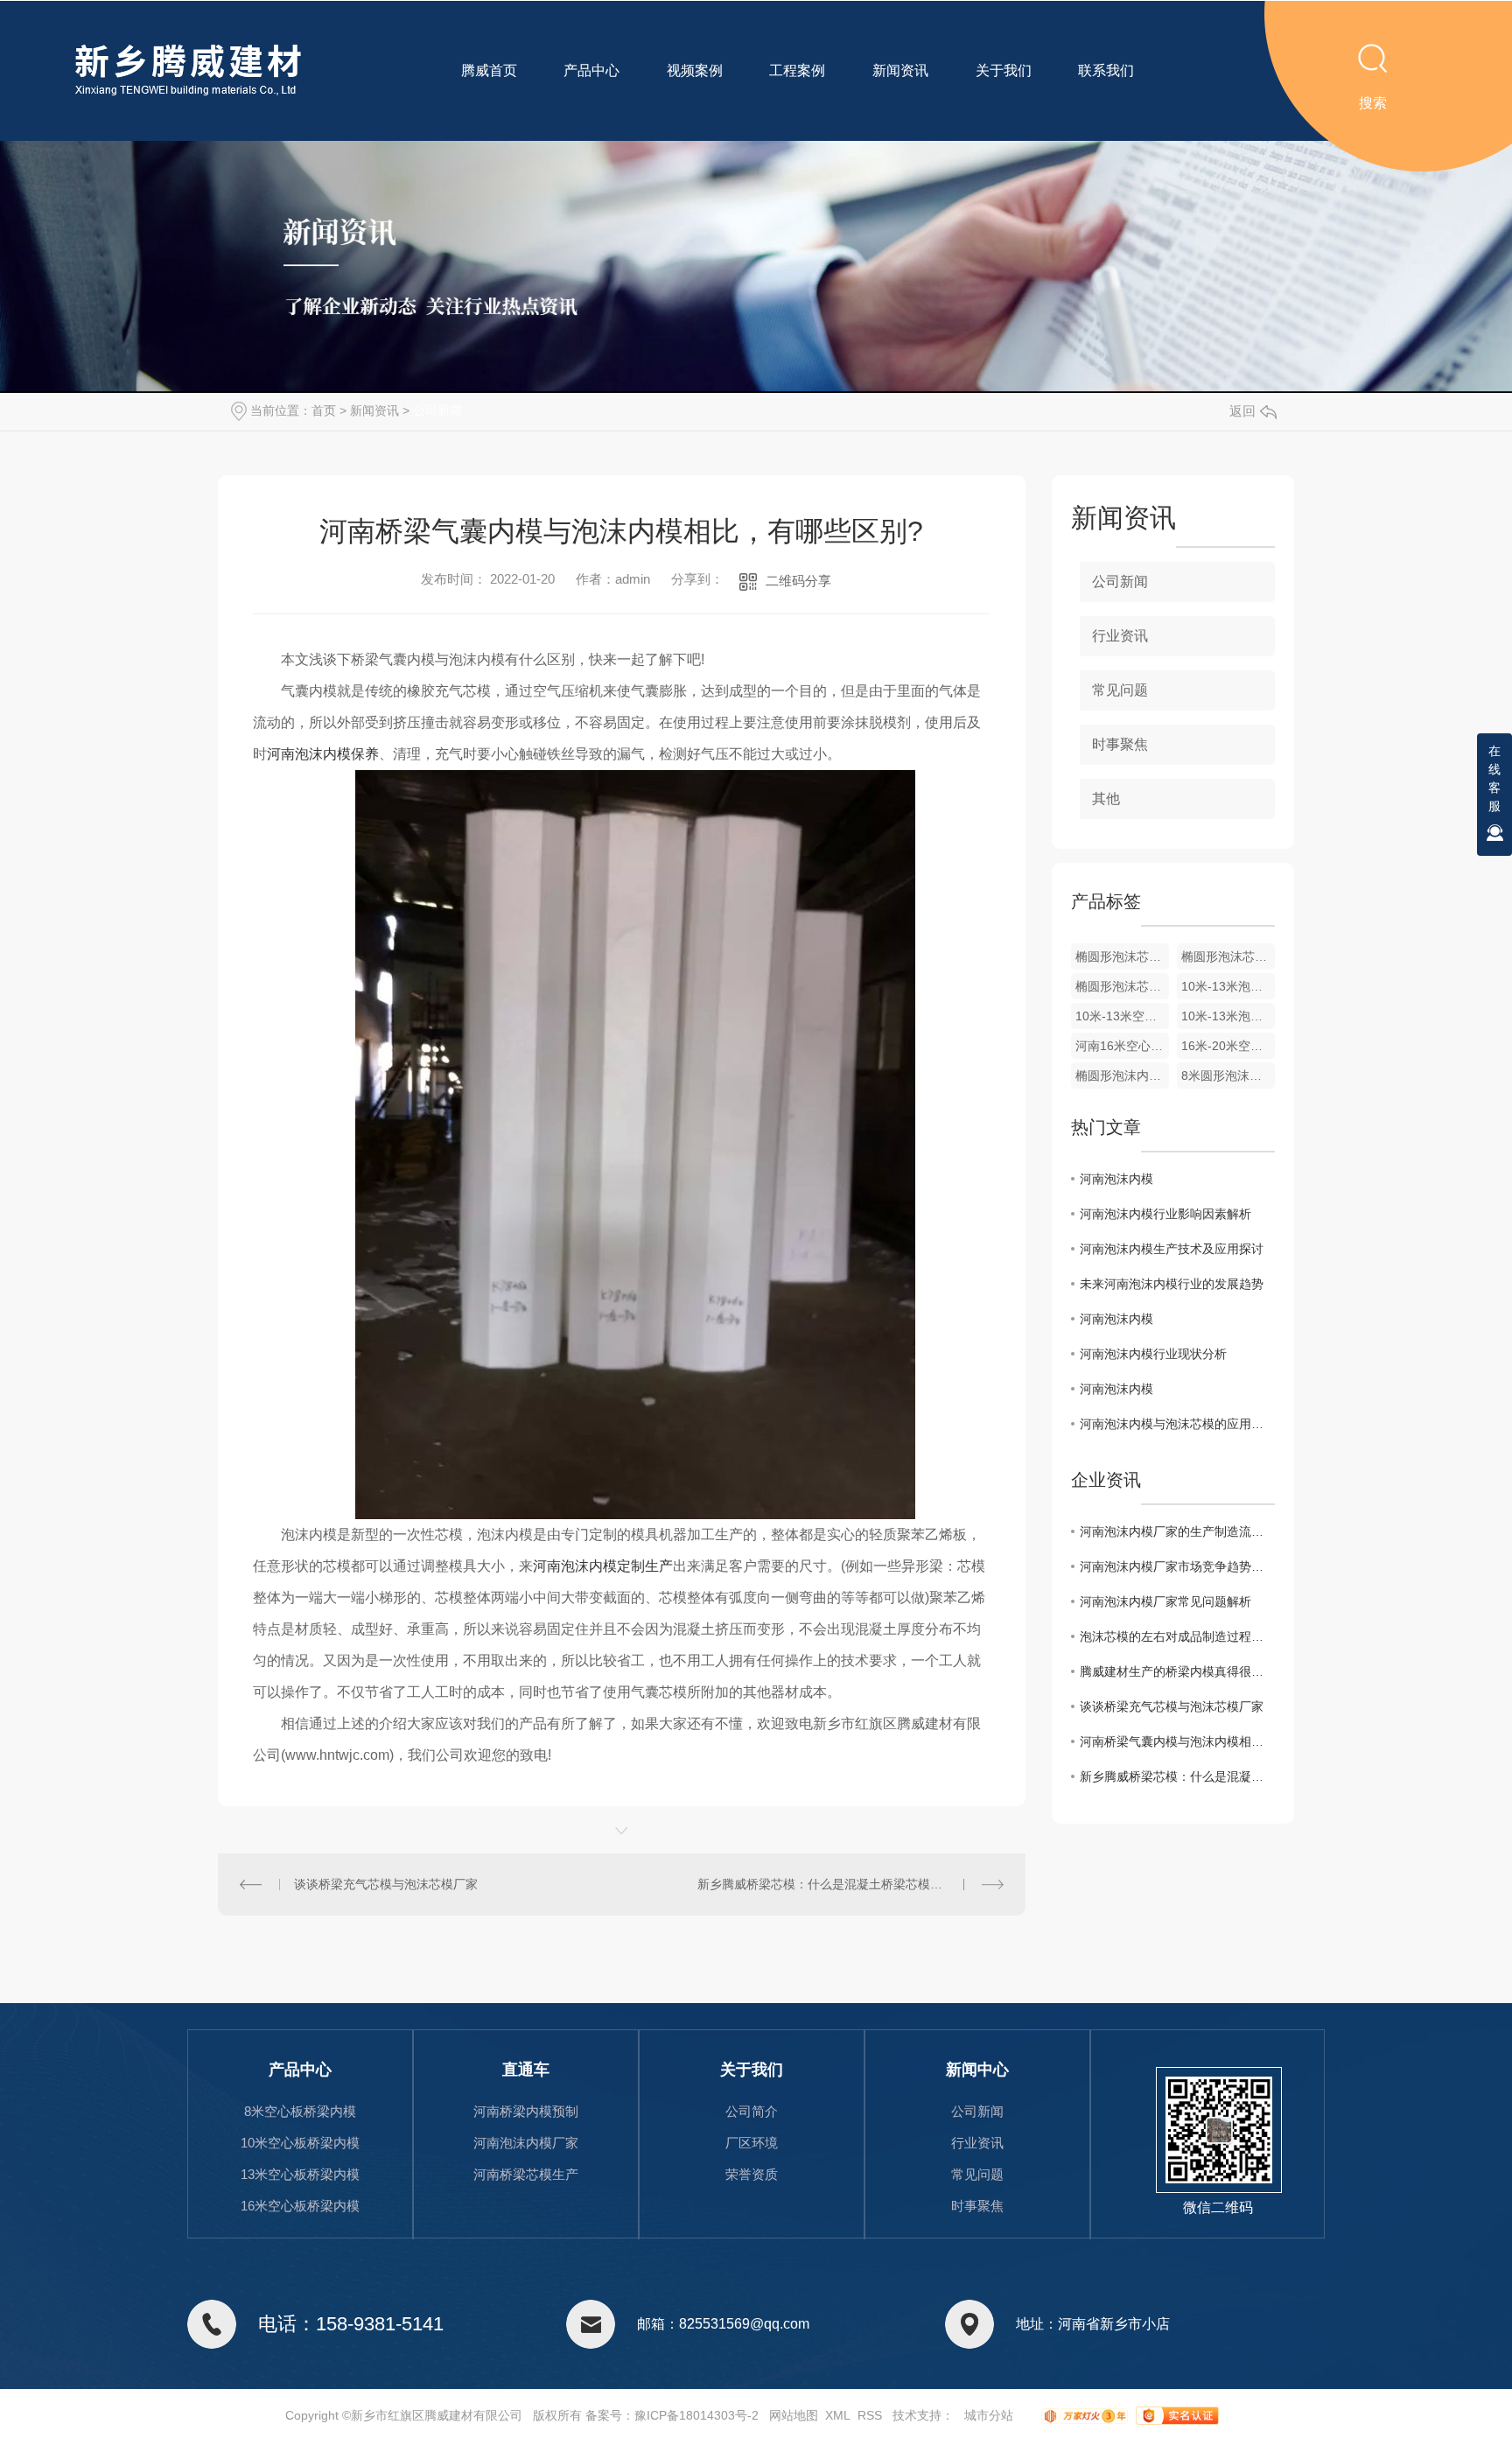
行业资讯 (1120, 636)
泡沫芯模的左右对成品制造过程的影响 (1177, 1636)
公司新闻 (437, 410)
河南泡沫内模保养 (323, 754)
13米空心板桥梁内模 (300, 2174)
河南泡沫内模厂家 (526, 2143)
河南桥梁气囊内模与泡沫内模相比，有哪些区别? (1177, 1741)
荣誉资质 (752, 2174)
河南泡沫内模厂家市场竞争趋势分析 (1177, 1566)
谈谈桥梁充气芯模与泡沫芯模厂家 (386, 1884)
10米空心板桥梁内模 (300, 2143)
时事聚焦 (1120, 744)
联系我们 (1106, 70)
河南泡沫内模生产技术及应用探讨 (1172, 1249)
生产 (603, 1566)
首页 (324, 410)
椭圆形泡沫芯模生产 (1228, 956)
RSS (870, 2415)
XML (838, 2415)
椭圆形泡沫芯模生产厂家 (1122, 956)
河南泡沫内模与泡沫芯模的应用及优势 (1177, 1424)
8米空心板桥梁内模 (300, 2111)
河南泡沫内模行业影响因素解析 (1165, 1214)
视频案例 (695, 70)
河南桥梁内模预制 (526, 2111)
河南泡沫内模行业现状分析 (1153, 1354)
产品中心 (591, 70)
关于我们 (1004, 70)
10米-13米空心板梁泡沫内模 (1122, 1016)
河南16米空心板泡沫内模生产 (1122, 1046)
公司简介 (752, 2111)
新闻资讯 (900, 70)
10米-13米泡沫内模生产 (1228, 986)
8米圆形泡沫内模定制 (1228, 1075)
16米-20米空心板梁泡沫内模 (1228, 1046)
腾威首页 (489, 70)
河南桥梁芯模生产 (526, 2174)
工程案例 (797, 70)
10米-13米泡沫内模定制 (1228, 1016)
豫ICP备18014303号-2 (696, 2415)
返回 (1242, 411)
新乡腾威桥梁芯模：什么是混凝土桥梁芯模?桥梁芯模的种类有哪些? (850, 1884)
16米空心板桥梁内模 (300, 2206)
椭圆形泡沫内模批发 (1122, 1075)
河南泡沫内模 (1116, 1179)
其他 (1106, 799)
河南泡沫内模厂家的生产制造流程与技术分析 (1177, 1531)
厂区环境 (752, 2143)
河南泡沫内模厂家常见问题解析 (1165, 1601)
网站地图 (794, 2415)
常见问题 (1120, 690)
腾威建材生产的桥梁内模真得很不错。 (1177, 1671)
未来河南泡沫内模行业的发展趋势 (1172, 1284)
